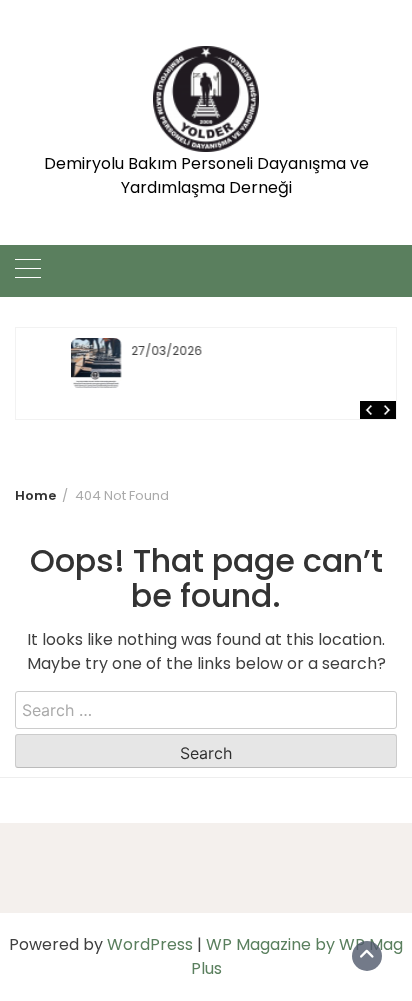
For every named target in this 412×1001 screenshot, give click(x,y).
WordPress (150, 944)
